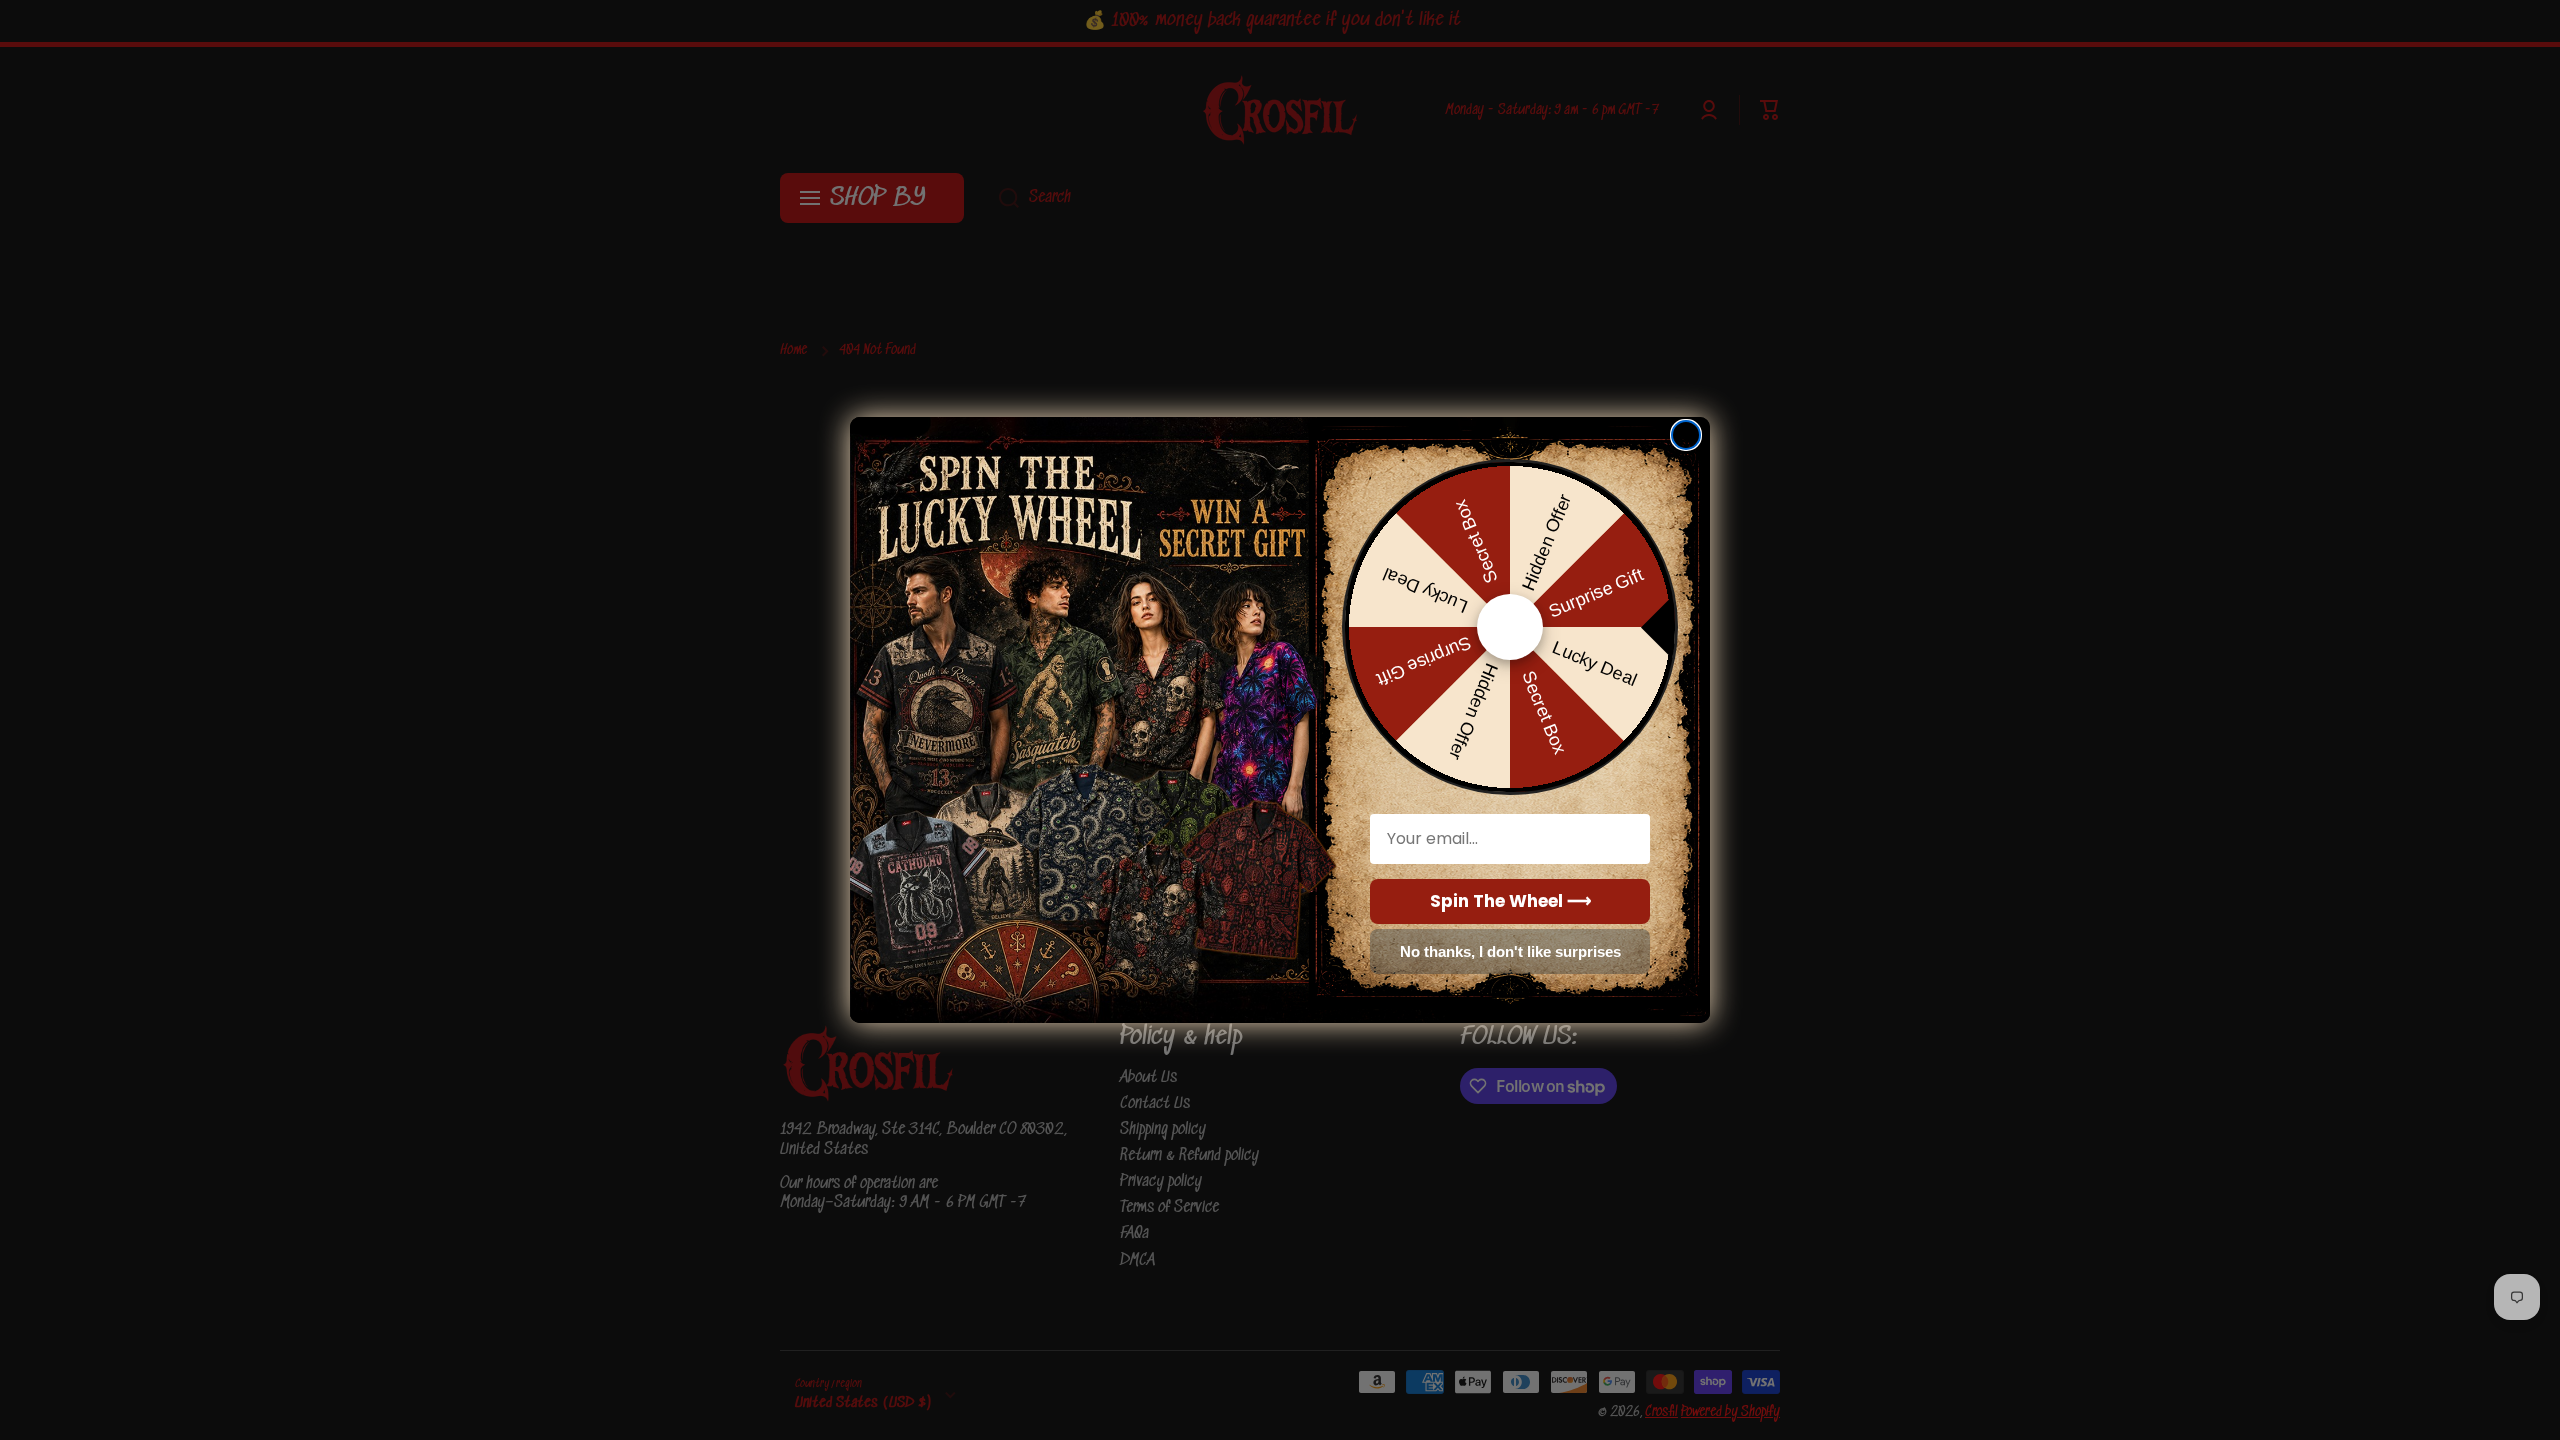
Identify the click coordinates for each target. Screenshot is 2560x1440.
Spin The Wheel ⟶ (1510, 901)
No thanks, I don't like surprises (1510, 951)
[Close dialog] (1686, 435)
